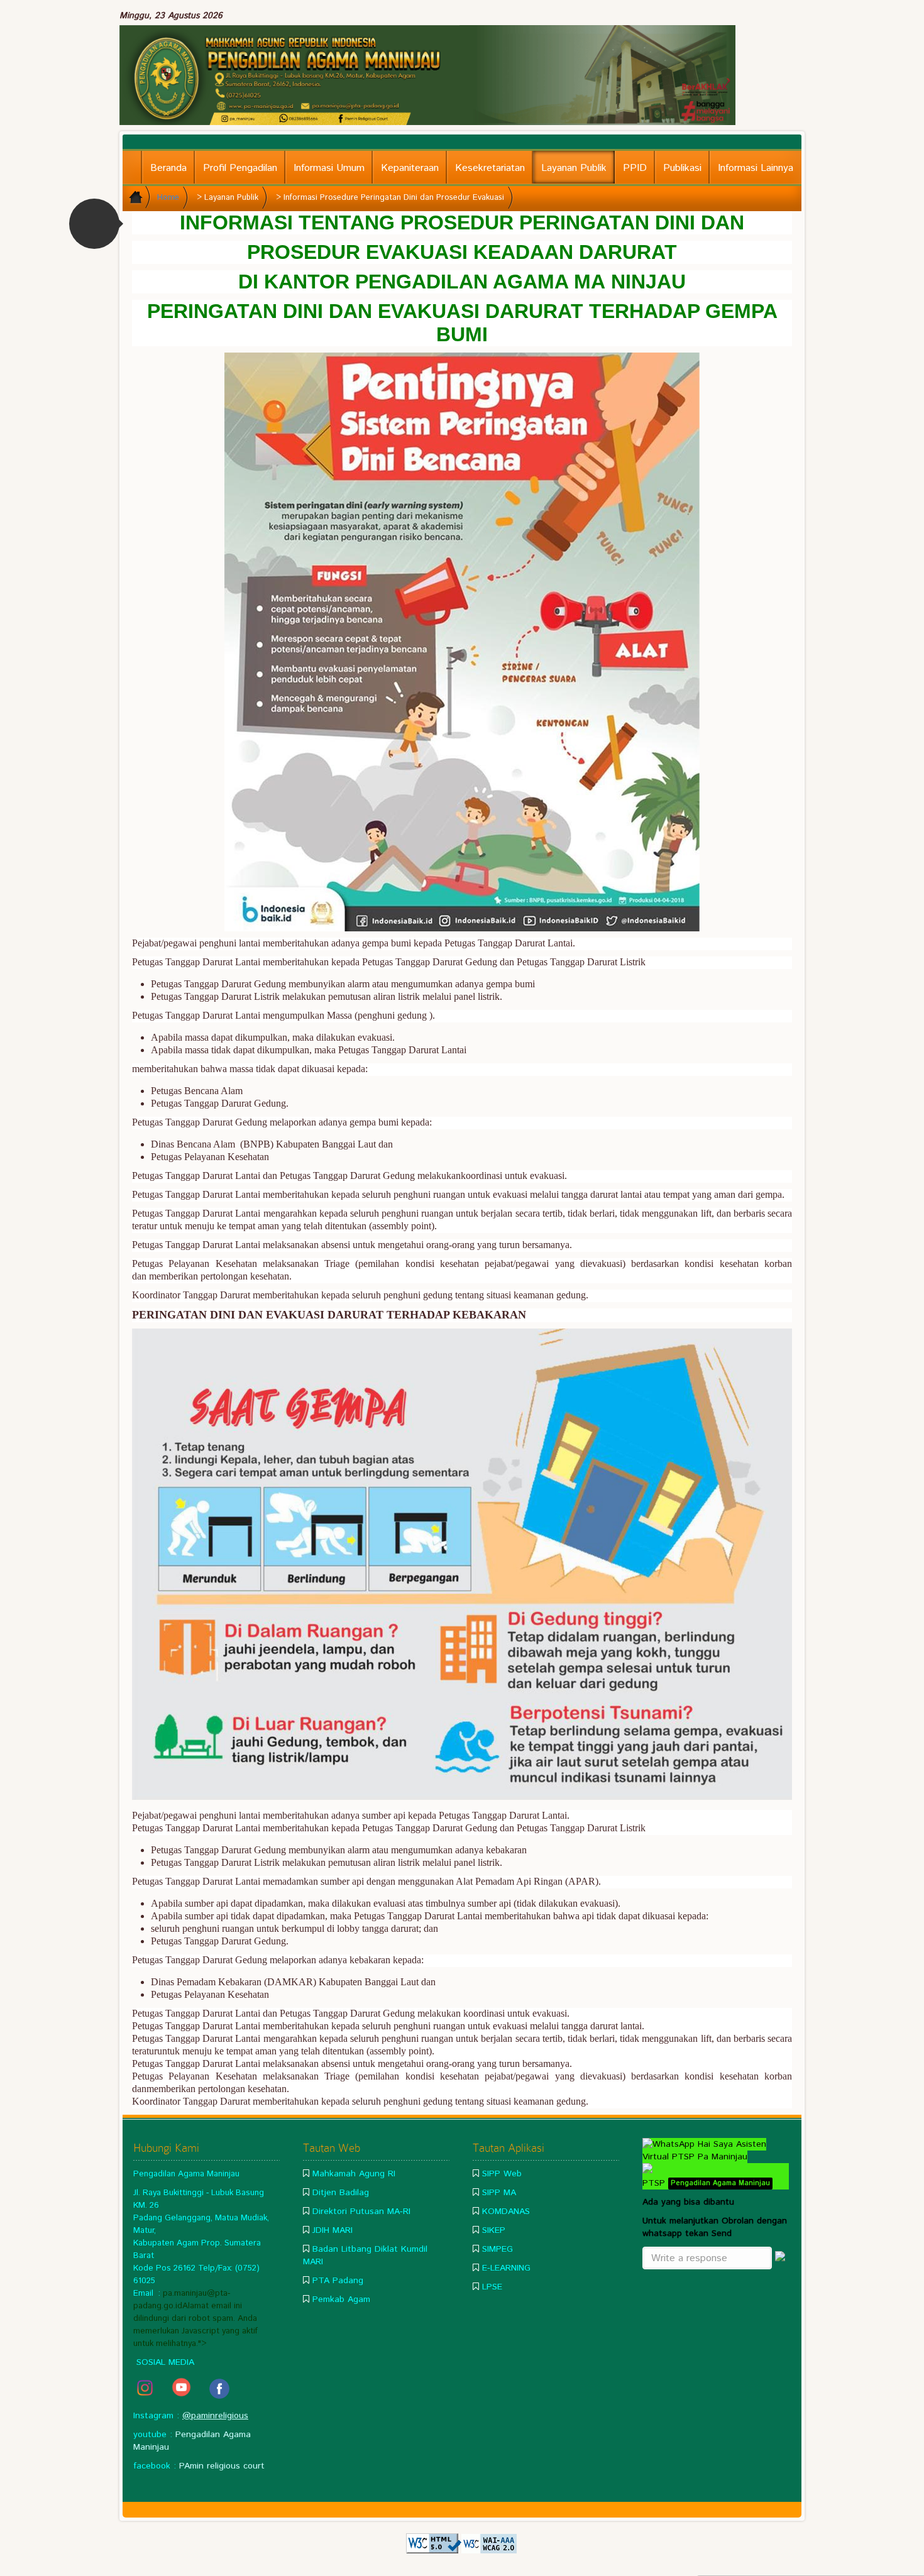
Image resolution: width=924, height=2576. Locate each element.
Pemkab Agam (341, 2299)
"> (202, 2343)
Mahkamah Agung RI (354, 2174)
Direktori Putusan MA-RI (361, 2212)
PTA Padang (338, 2281)
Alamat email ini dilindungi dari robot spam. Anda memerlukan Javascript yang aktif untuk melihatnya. (195, 2325)
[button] (94, 224)
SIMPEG (498, 2249)
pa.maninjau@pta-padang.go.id (182, 2300)
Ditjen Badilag (341, 2193)
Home (168, 198)
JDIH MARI (333, 2230)
